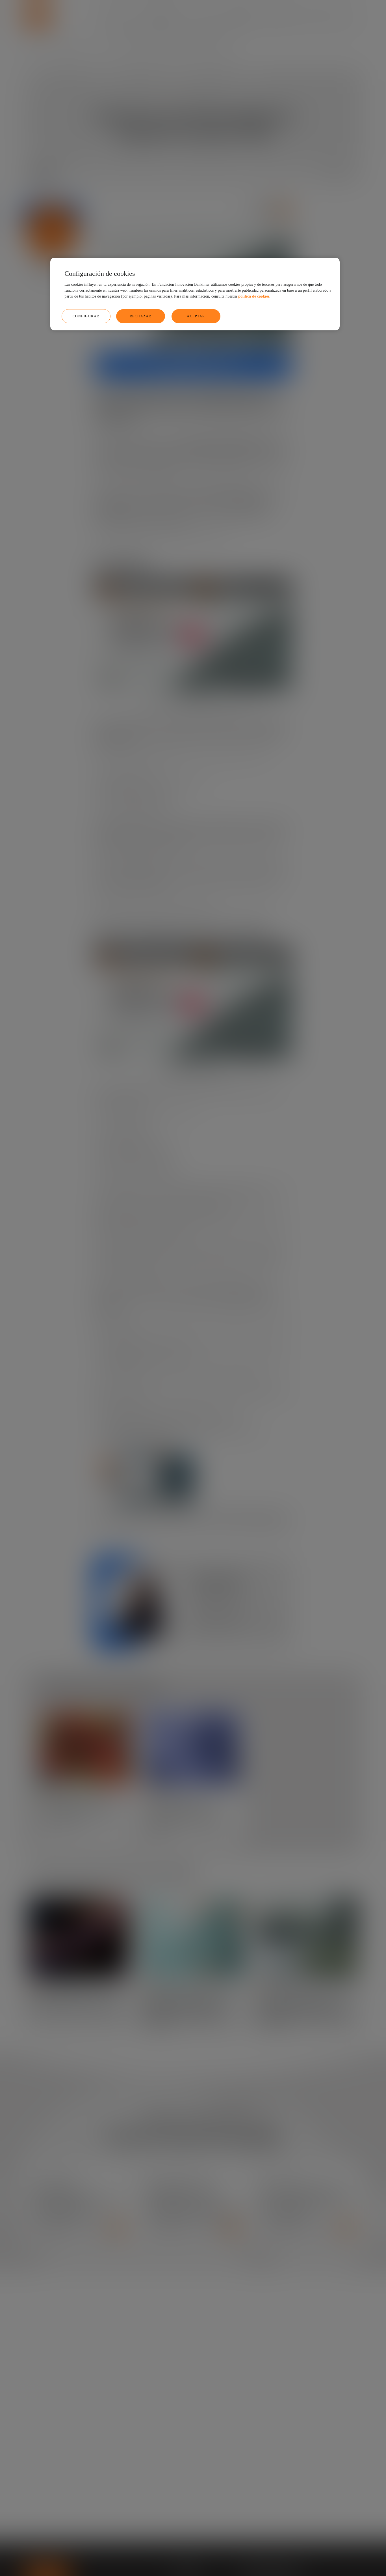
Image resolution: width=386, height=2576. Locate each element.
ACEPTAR (196, 316)
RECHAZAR (141, 316)
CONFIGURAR (86, 316)
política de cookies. (254, 296)
